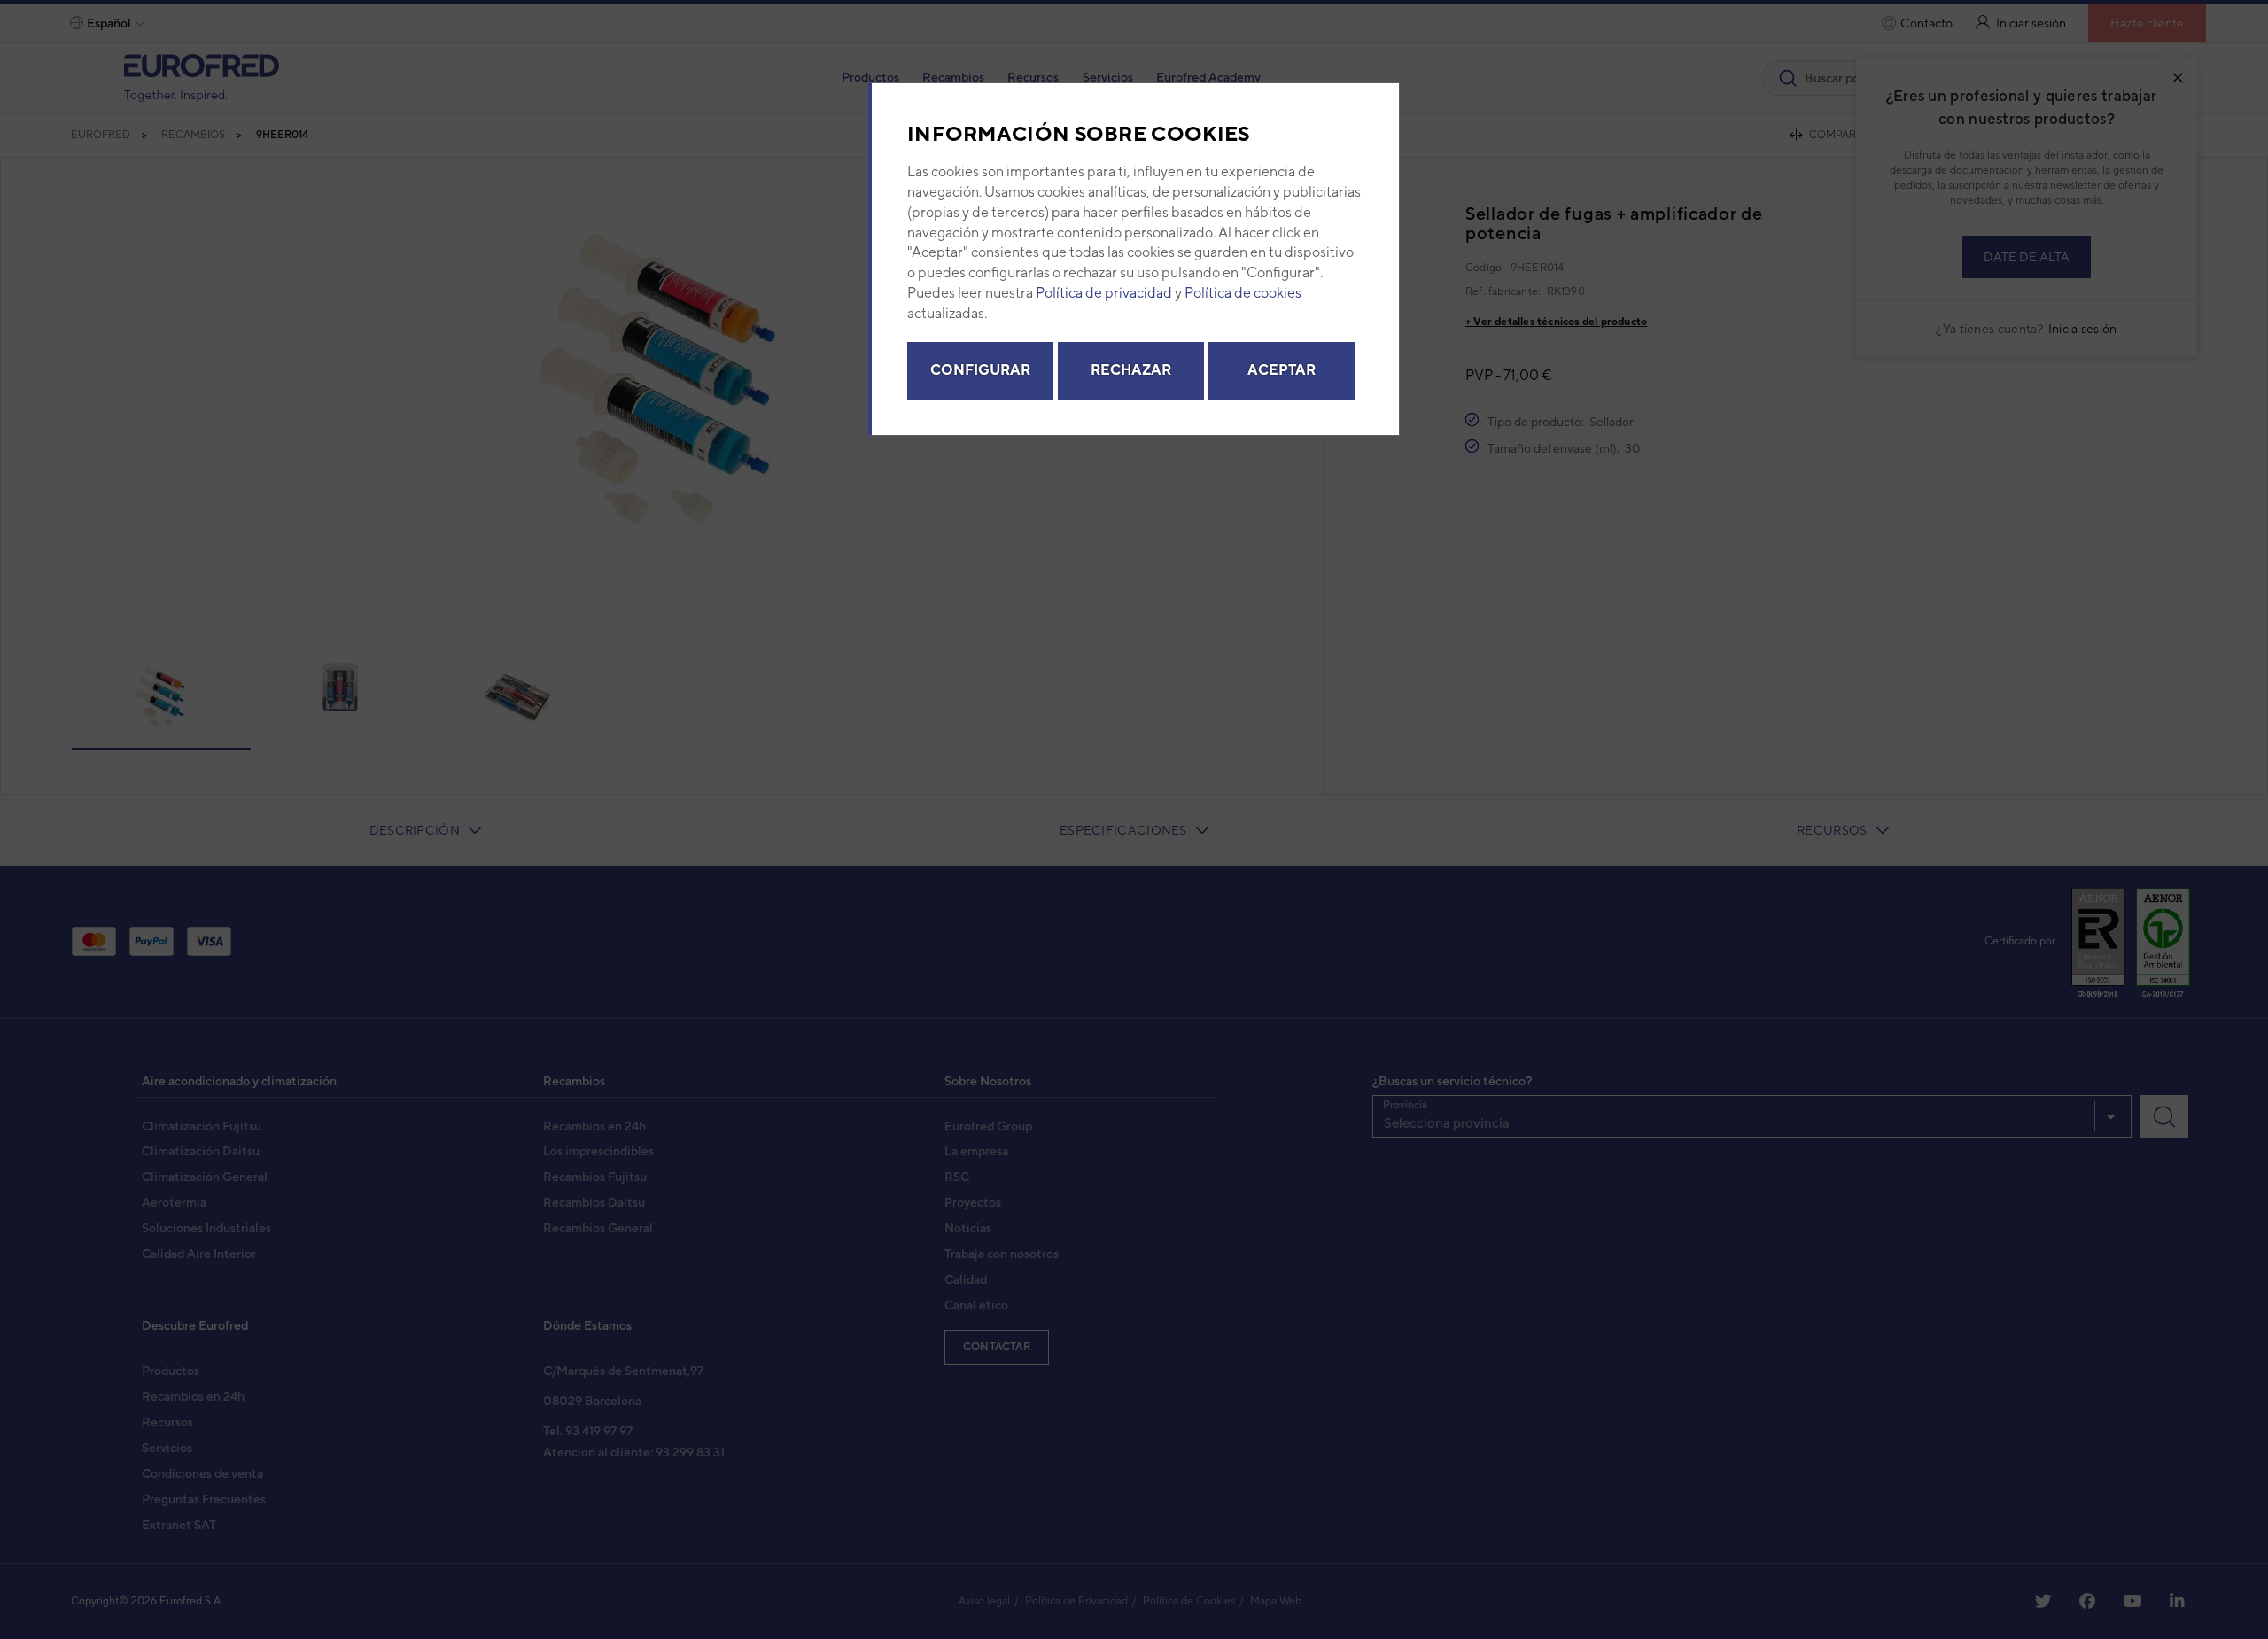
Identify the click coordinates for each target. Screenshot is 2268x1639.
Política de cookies (1243, 293)
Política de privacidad (1104, 293)
